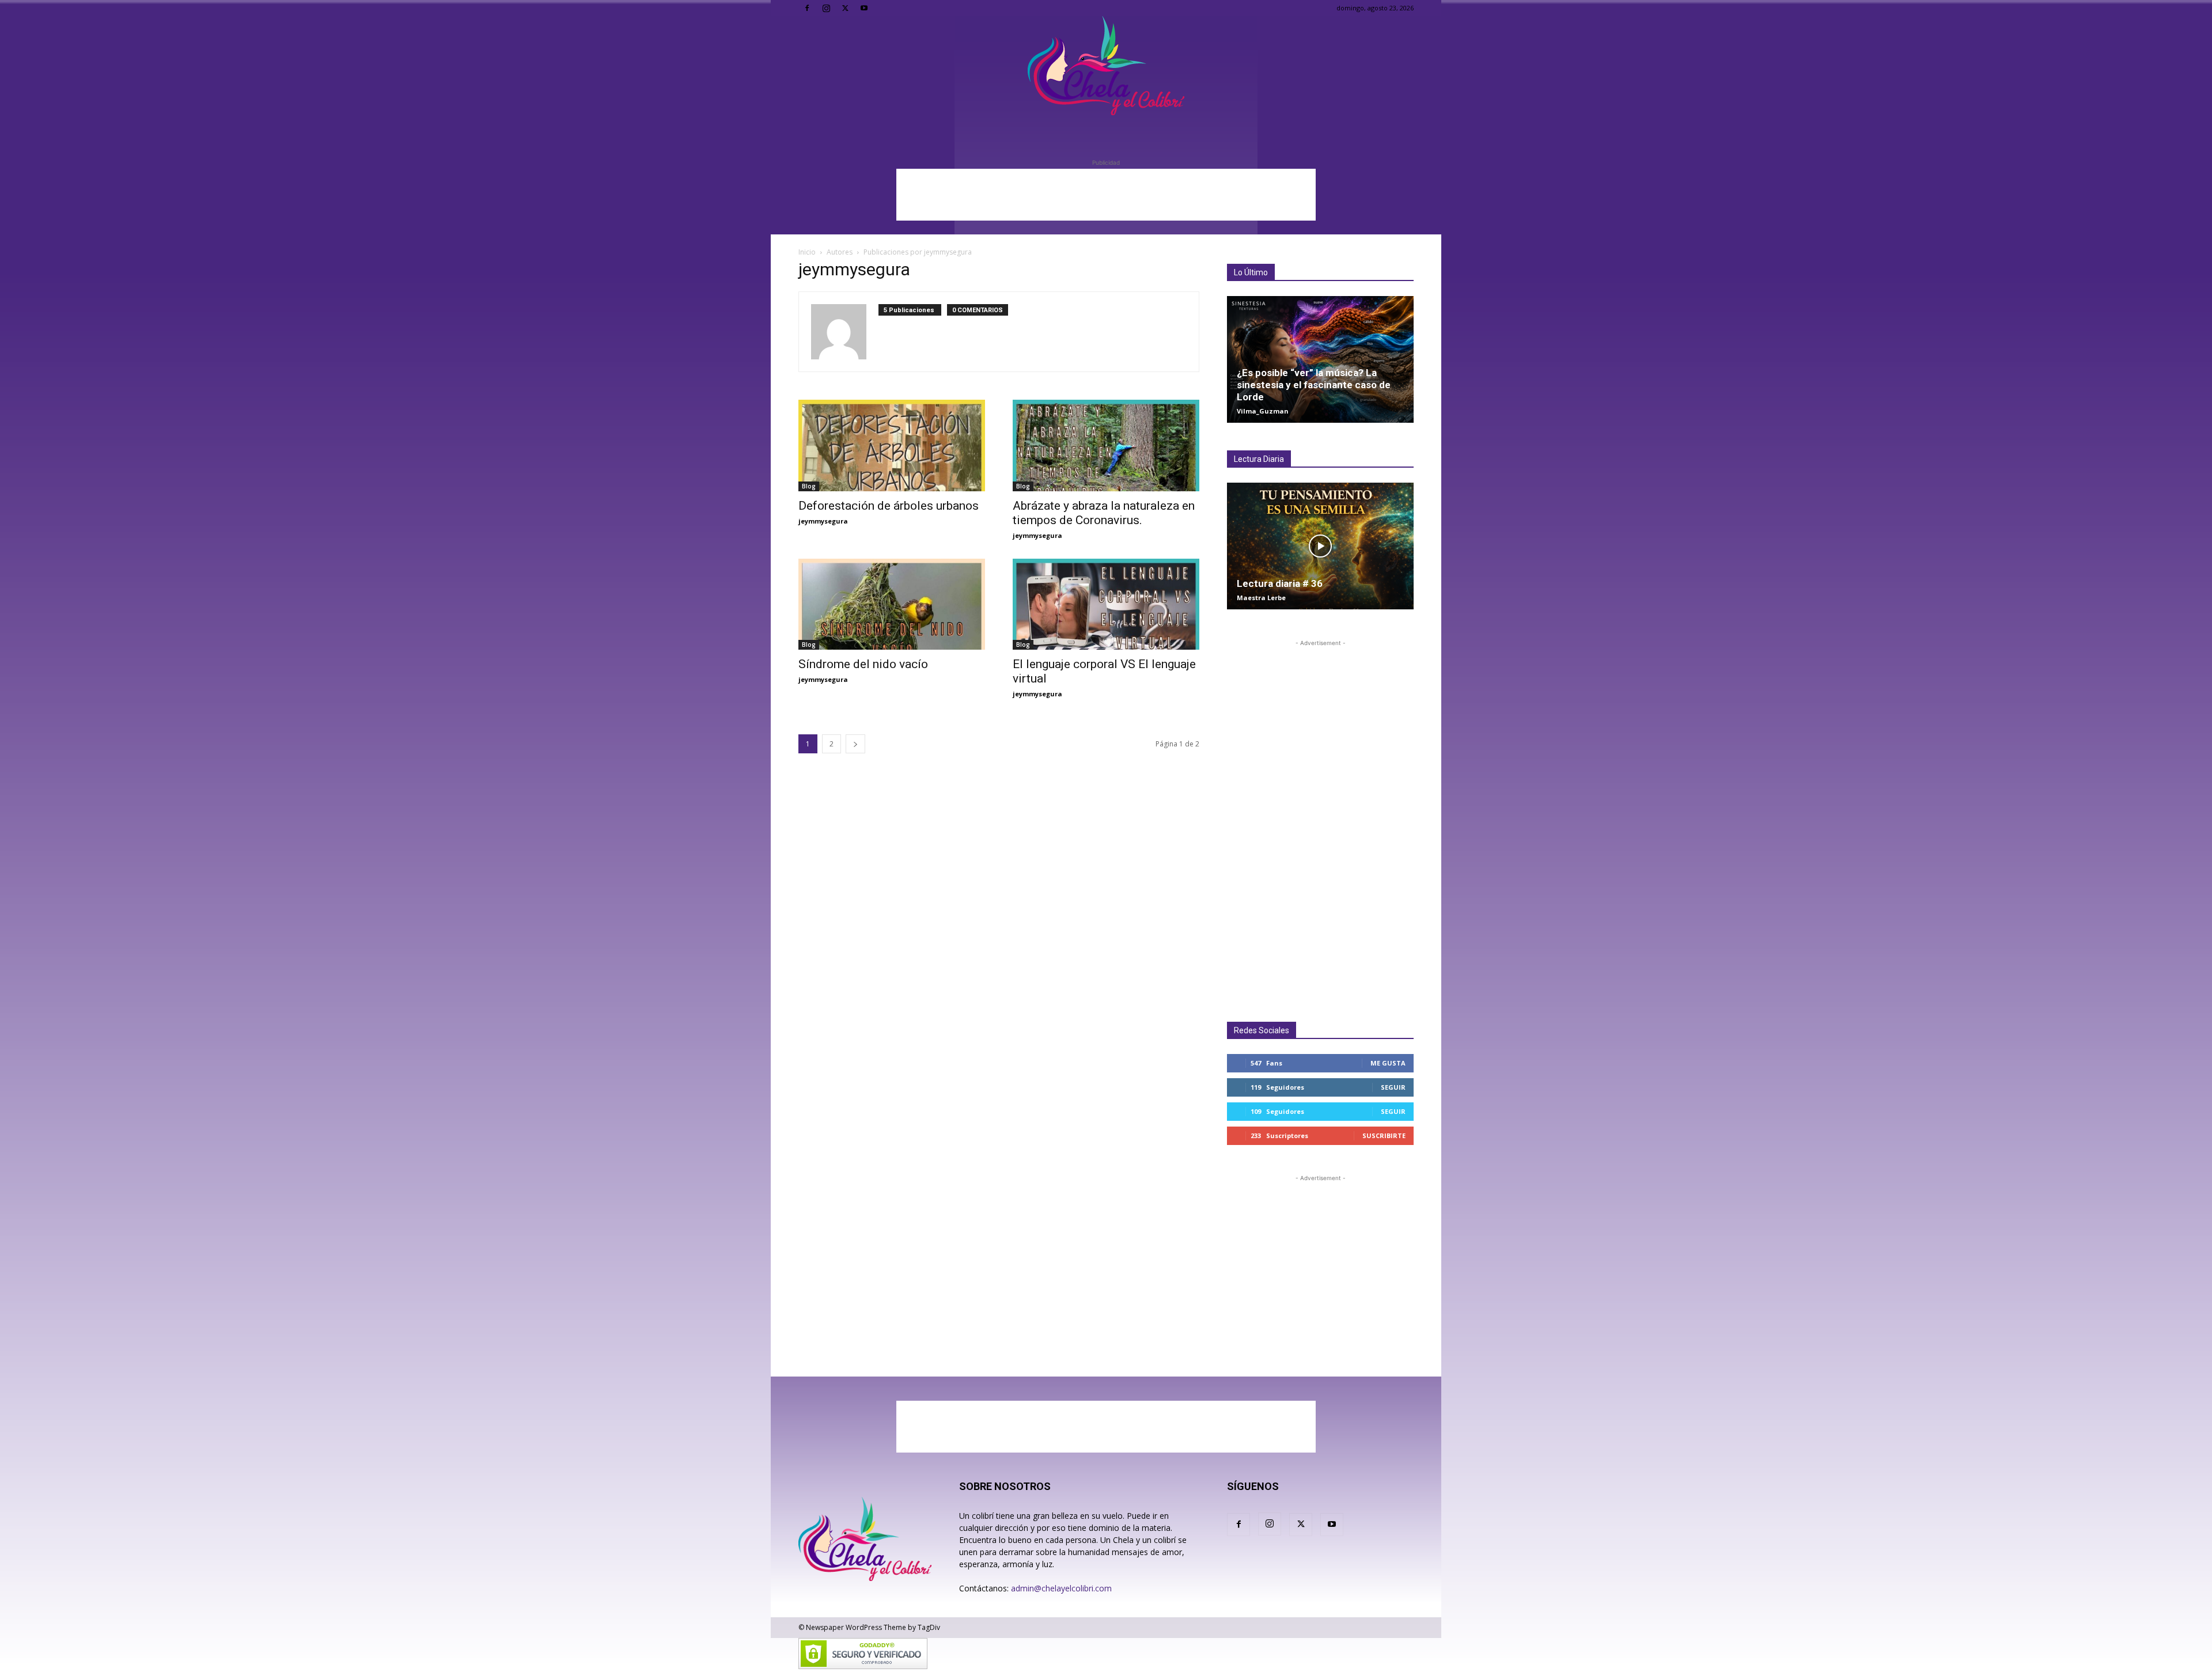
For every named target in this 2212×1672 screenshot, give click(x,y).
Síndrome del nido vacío (863, 664)
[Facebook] (807, 8)
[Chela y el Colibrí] (1106, 66)
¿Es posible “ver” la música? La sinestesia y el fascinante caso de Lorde (1314, 385)
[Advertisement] (1106, 195)
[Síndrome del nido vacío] (892, 604)
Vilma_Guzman (1263, 411)
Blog (809, 486)
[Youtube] (864, 8)
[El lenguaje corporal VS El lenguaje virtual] (1106, 604)
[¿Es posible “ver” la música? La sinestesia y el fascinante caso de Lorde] (1320, 359)
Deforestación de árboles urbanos (889, 506)
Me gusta (1388, 1063)
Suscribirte (1384, 1135)
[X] (845, 8)
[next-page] (855, 744)
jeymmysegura (823, 521)
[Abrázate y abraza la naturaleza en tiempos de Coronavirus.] (1106, 446)
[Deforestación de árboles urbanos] (892, 446)
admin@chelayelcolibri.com (1061, 1588)
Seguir (1393, 1087)
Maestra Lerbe (1261, 598)
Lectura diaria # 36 (1280, 583)
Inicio (807, 252)
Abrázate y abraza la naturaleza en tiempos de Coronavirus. (1104, 513)
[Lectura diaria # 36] (1320, 546)
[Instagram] (826, 8)
